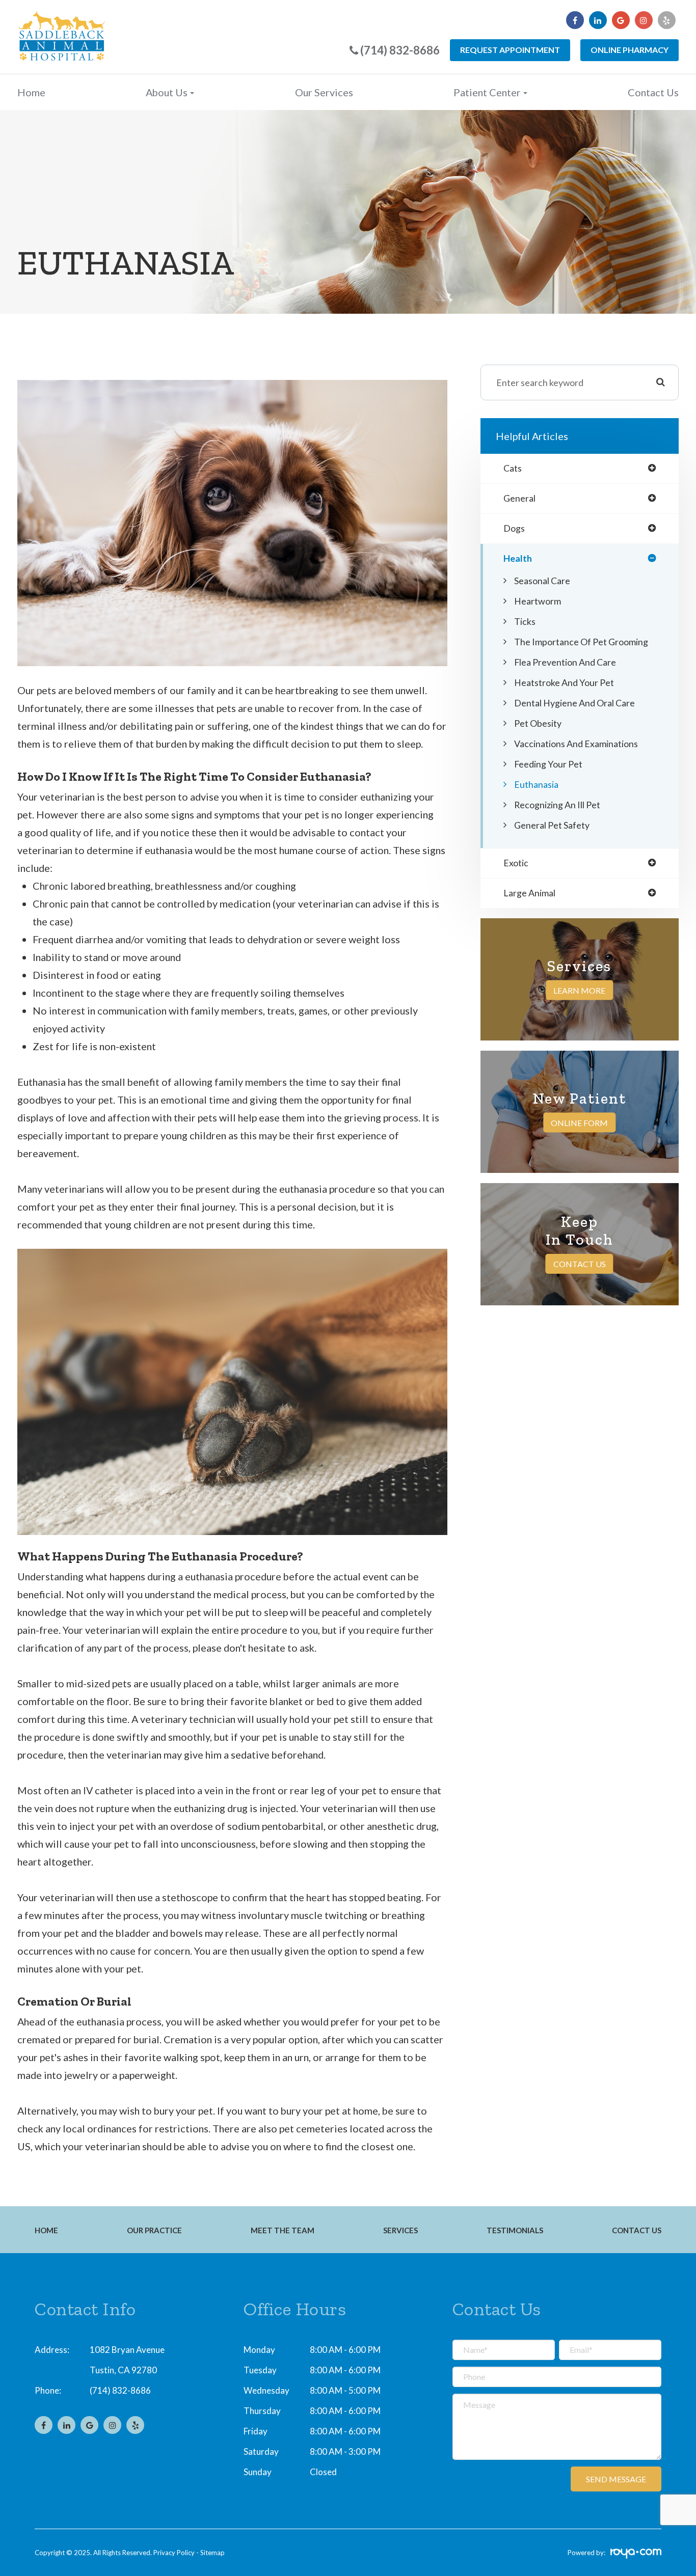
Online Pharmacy (630, 50)
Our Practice (154, 2230)
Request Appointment (510, 50)
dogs (514, 529)
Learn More (579, 990)
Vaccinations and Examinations (576, 744)
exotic (516, 863)
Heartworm (538, 601)
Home (31, 92)
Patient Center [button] (487, 92)
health (518, 559)
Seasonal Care (542, 581)
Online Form (579, 1123)
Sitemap (212, 2553)
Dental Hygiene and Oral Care (574, 703)
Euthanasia (536, 784)
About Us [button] (167, 92)
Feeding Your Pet (548, 764)
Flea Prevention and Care (565, 662)
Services (400, 2230)
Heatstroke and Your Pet (564, 682)
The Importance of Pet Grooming (581, 642)
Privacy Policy (174, 2553)
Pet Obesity (538, 723)
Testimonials (515, 2230)
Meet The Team (283, 2230)
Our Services (324, 92)
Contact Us (653, 92)
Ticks (525, 621)
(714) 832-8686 (120, 2390)
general (519, 499)
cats (513, 469)
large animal (529, 893)
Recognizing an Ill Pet (557, 805)
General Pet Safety (552, 825)
